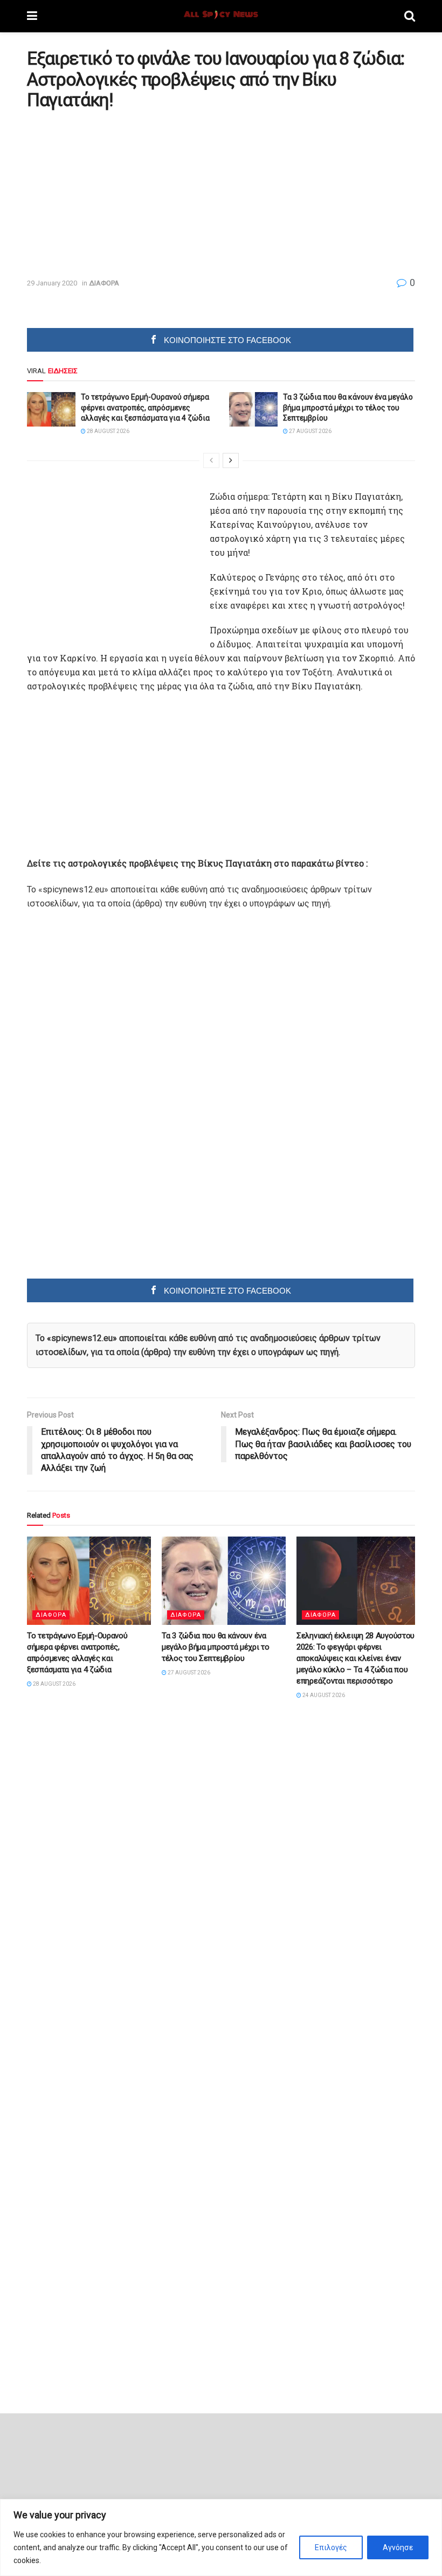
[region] (221, 2537)
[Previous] (211, 460)
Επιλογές (331, 2547)
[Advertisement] (118, 193)
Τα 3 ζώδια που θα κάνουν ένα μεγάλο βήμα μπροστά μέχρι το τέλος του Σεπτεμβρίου (348, 407)
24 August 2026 (323, 1695)
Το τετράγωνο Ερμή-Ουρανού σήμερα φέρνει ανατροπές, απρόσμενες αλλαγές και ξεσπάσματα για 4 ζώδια (145, 407)
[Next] (231, 460)
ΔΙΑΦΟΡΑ (104, 283)
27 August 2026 (310, 431)
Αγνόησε (398, 2547)
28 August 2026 (108, 431)
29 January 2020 (52, 283)
